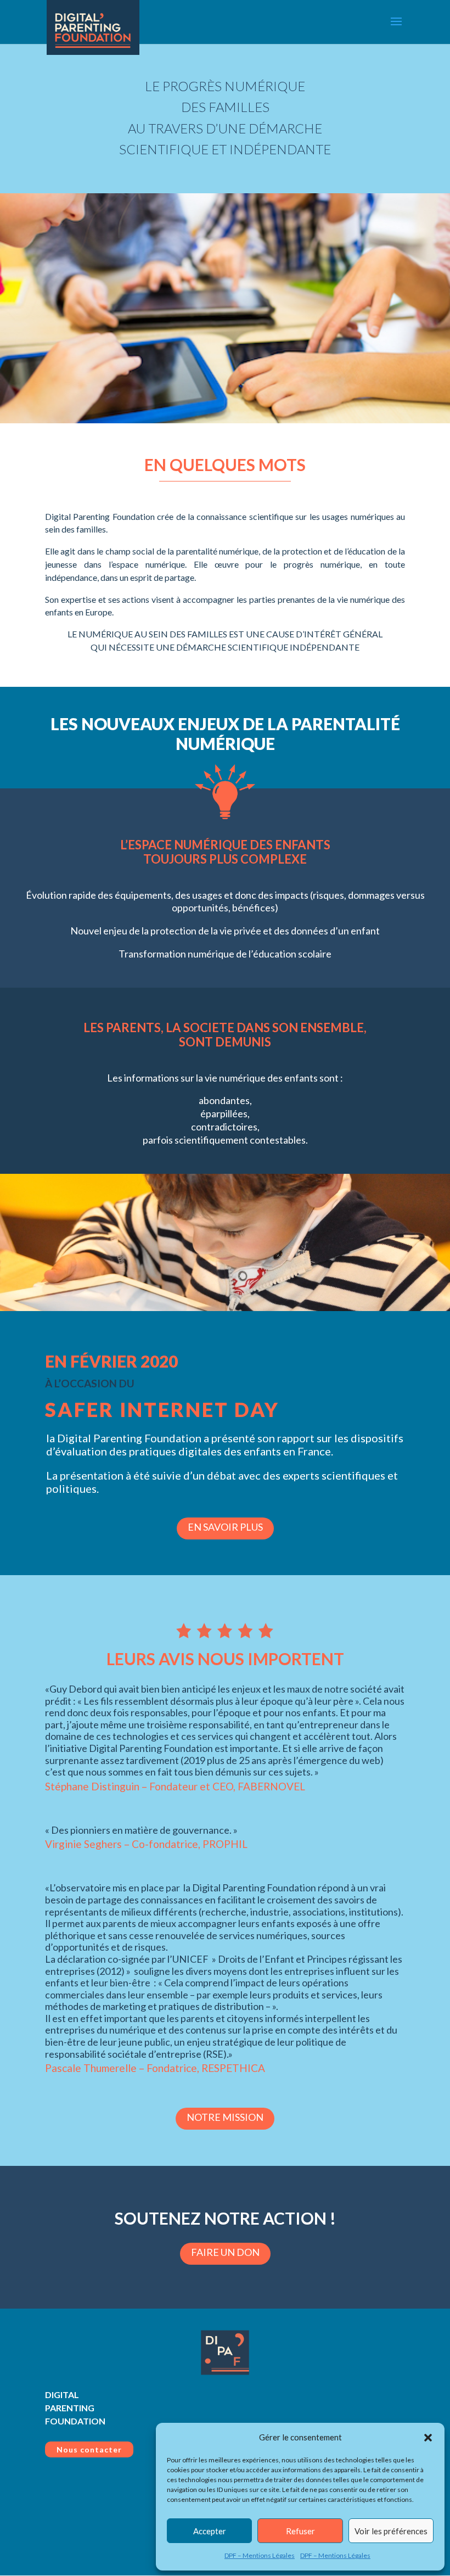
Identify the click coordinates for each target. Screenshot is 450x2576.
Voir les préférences (391, 2531)
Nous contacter (89, 2449)
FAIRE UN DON (225, 2252)
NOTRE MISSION (225, 2117)
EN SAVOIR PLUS (225, 1527)
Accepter (210, 2531)
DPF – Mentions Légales (260, 2555)
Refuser (300, 2531)
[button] (428, 2438)
